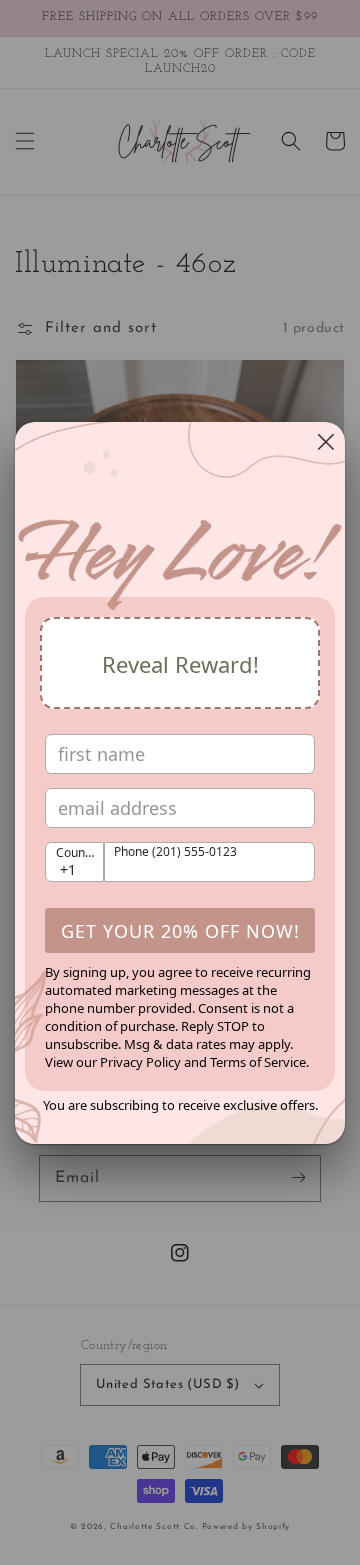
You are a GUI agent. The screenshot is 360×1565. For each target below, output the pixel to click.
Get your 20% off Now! (180, 931)
